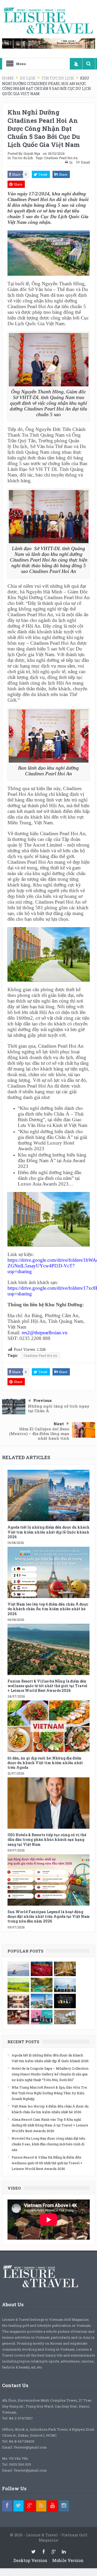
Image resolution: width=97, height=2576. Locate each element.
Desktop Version (30, 2560)
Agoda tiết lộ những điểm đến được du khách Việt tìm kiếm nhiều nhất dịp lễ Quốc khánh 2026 (48, 1532)
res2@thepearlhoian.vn (45, 1333)
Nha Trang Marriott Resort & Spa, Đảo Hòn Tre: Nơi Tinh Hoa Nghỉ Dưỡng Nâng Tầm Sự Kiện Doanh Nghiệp (50, 2093)
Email (85, 162)
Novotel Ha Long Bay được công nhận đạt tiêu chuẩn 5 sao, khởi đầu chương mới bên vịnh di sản (48, 2144)
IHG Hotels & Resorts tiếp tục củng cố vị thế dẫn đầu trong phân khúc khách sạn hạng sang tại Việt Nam (47, 1839)
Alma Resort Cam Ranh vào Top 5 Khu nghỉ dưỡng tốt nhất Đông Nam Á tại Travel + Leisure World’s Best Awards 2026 (50, 2125)
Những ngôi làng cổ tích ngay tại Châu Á (59, 1408)
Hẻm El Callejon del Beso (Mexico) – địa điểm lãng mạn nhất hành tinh (39, 1434)
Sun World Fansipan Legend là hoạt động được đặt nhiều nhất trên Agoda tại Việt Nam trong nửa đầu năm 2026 (49, 1916)
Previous (43, 1400)
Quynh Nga (32, 153)
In (71, 162)
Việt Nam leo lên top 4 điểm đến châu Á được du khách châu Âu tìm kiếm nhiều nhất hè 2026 (48, 1609)
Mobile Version (68, 2560)
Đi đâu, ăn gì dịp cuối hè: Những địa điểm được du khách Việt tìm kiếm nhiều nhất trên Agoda (45, 1763)
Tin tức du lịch (22, 158)
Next (59, 1424)
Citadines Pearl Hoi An (61, 158)
